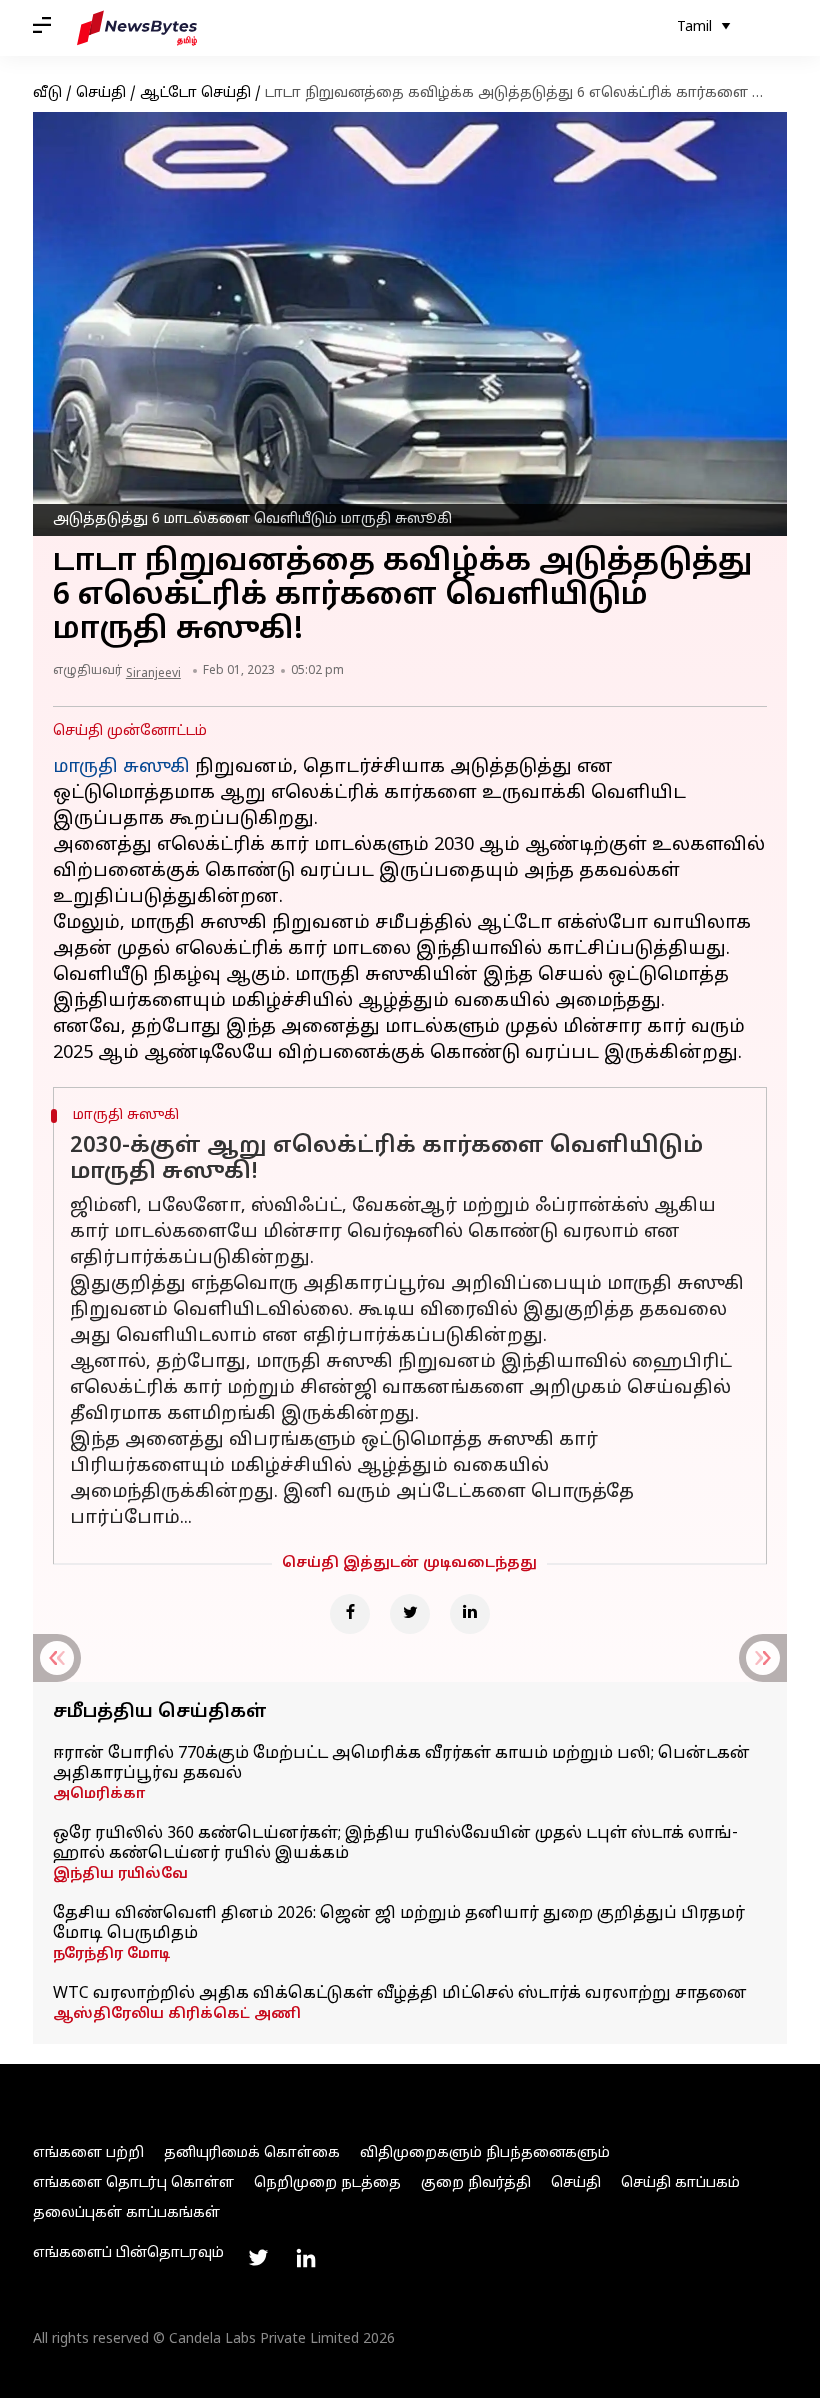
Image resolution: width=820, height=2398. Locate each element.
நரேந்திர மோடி (111, 1954)
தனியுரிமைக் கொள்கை (252, 2153)
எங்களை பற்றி (88, 2153)
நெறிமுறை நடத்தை (327, 2183)
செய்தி (101, 93)
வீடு (47, 93)
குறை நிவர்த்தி (476, 2183)
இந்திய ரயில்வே (120, 1874)
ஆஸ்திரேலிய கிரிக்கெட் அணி (177, 2014)
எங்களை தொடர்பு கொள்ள (133, 2183)
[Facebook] (350, 1614)
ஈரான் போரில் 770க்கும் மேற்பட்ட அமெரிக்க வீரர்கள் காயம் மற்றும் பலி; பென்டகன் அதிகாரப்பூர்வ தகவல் (401, 1764)
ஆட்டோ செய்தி (195, 93)
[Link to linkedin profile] (306, 2258)
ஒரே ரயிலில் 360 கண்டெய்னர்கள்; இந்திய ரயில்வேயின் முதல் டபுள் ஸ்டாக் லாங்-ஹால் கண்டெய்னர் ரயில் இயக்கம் (395, 1844)
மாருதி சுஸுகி (121, 767)
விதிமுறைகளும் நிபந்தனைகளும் (485, 2153)
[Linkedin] (470, 1614)
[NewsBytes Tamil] (137, 28)
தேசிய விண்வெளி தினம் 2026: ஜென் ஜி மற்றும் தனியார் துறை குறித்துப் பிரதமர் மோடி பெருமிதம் (399, 1924)
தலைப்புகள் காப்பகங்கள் (126, 2213)
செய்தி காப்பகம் (680, 2183)
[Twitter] (410, 1614)
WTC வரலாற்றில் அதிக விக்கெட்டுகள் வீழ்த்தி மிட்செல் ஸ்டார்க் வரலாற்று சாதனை (400, 1994)
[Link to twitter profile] (258, 2258)
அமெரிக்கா (99, 1794)
